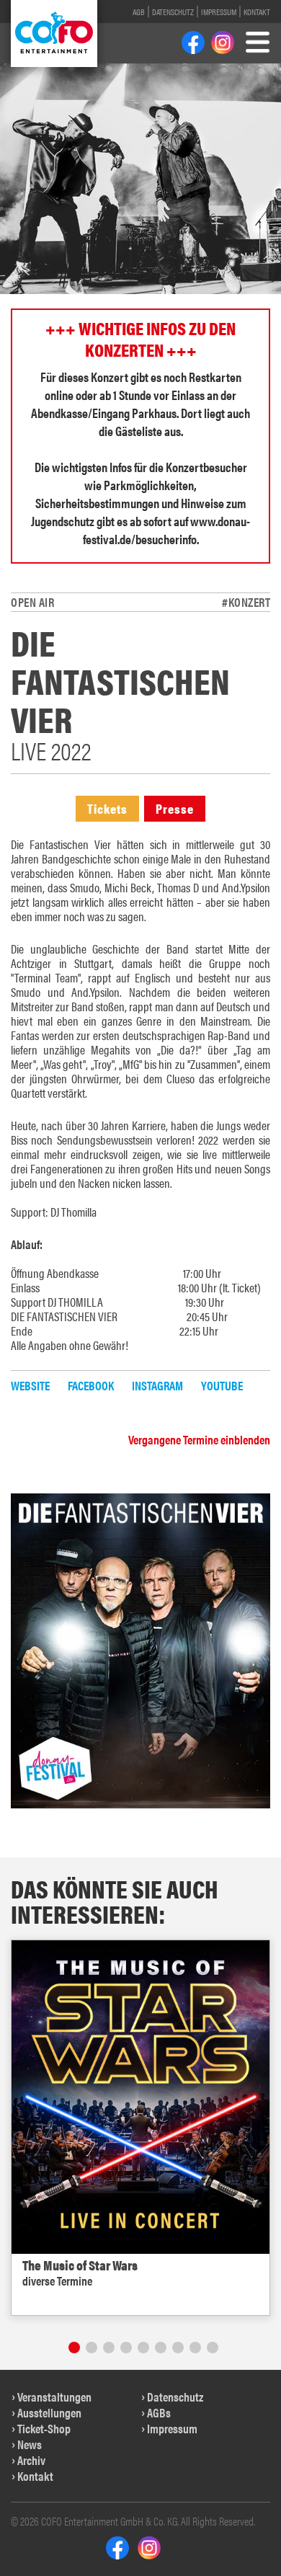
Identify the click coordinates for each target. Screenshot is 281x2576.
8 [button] (195, 2348)
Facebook (91, 1385)
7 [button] (178, 2348)
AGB (139, 12)
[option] (140, 2128)
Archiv (31, 2460)
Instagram (157, 1385)
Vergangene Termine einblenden (199, 1439)
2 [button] (92, 2348)
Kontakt (257, 12)
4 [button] (126, 2348)
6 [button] (161, 2348)
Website (30, 1385)
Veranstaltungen (54, 2397)
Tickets (107, 808)
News (30, 2444)
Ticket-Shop (44, 2428)
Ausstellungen (49, 2412)
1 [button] (74, 2348)
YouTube (222, 1385)
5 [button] (143, 2348)
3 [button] (109, 2348)
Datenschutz (173, 12)
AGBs (159, 2412)
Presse (175, 808)
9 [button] (213, 2348)
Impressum (219, 12)
